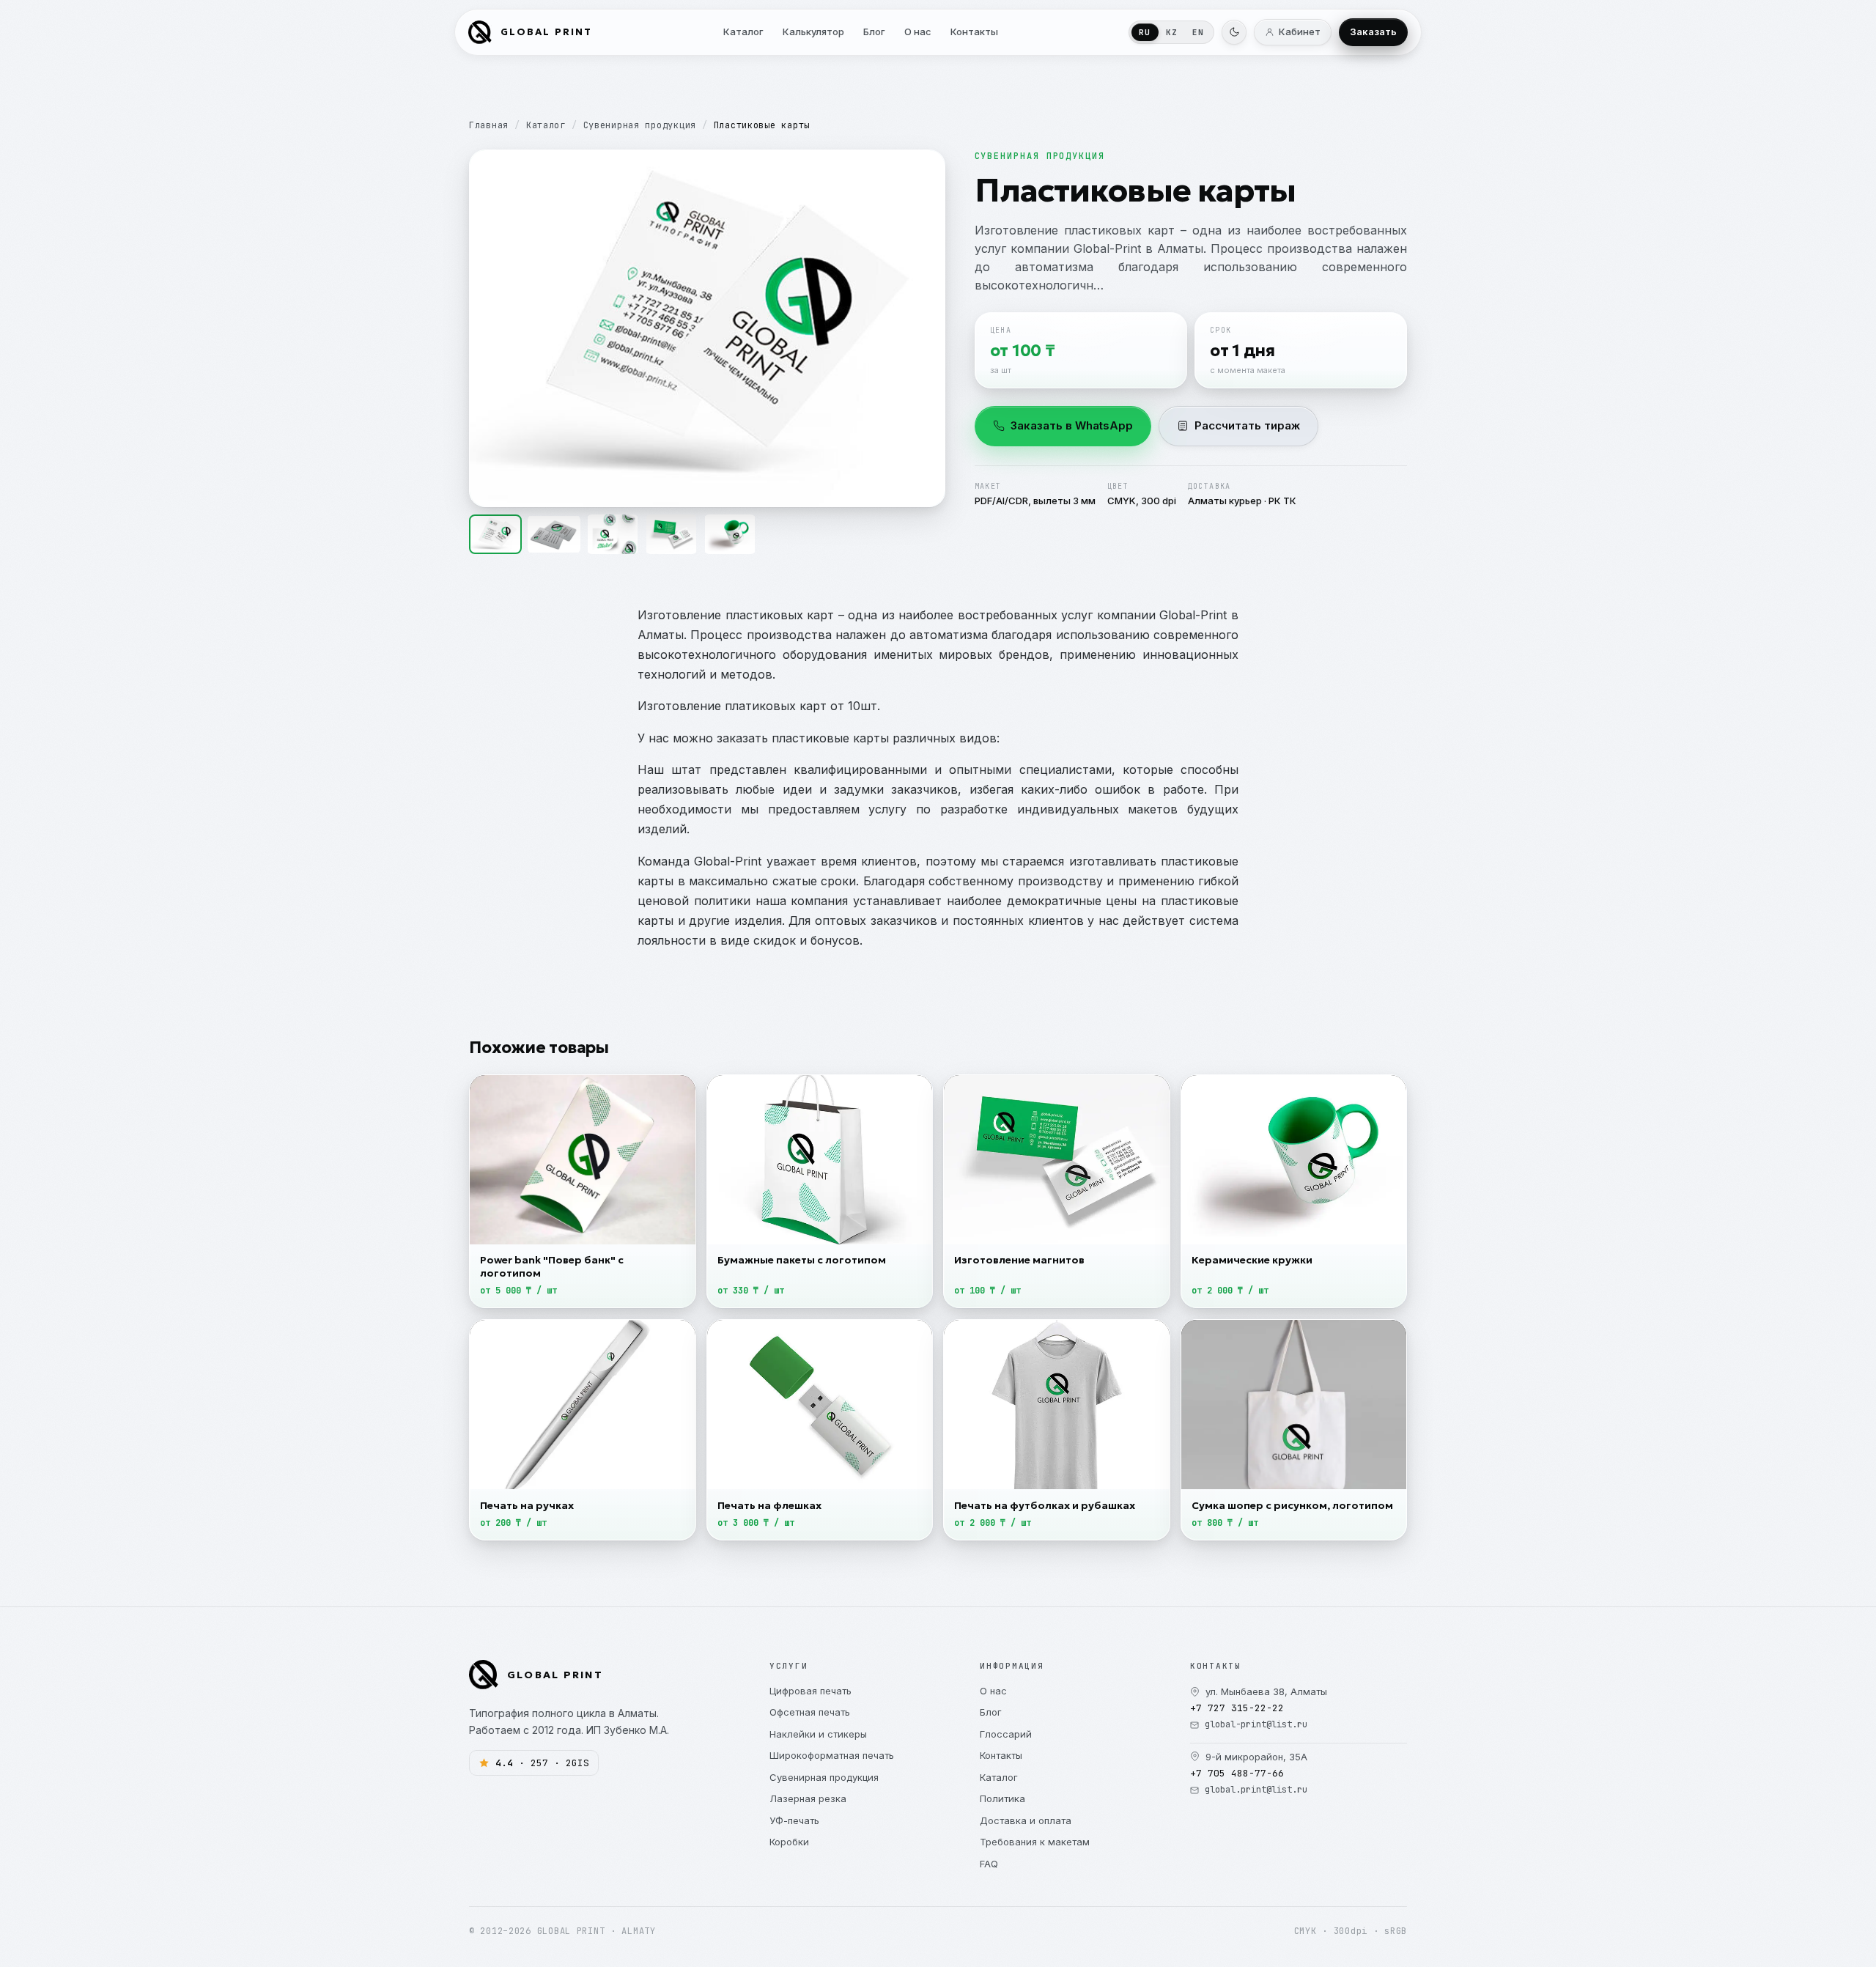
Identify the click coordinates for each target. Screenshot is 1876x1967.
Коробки (789, 1842)
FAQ (989, 1864)
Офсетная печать (810, 1712)
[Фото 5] (730, 534)
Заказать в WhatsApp (1072, 425)
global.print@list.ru (1256, 1790)
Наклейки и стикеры (818, 1734)
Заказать (1373, 32)
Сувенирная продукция (640, 125)
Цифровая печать (810, 1691)
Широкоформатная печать (832, 1755)
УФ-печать (794, 1820)
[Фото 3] (613, 534)
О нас (993, 1691)
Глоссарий (1006, 1734)
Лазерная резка (808, 1798)
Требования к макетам (1035, 1842)
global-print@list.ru (1256, 1724)
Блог (991, 1712)
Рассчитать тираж (1247, 425)
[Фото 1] (495, 534)
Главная (489, 125)
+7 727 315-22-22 (1237, 1708)
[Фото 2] (554, 534)
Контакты (1001, 1755)
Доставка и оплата (1026, 1820)
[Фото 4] (671, 534)
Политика (1002, 1798)
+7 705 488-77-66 (1237, 1773)
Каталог (546, 125)
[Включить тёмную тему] (1234, 32)
